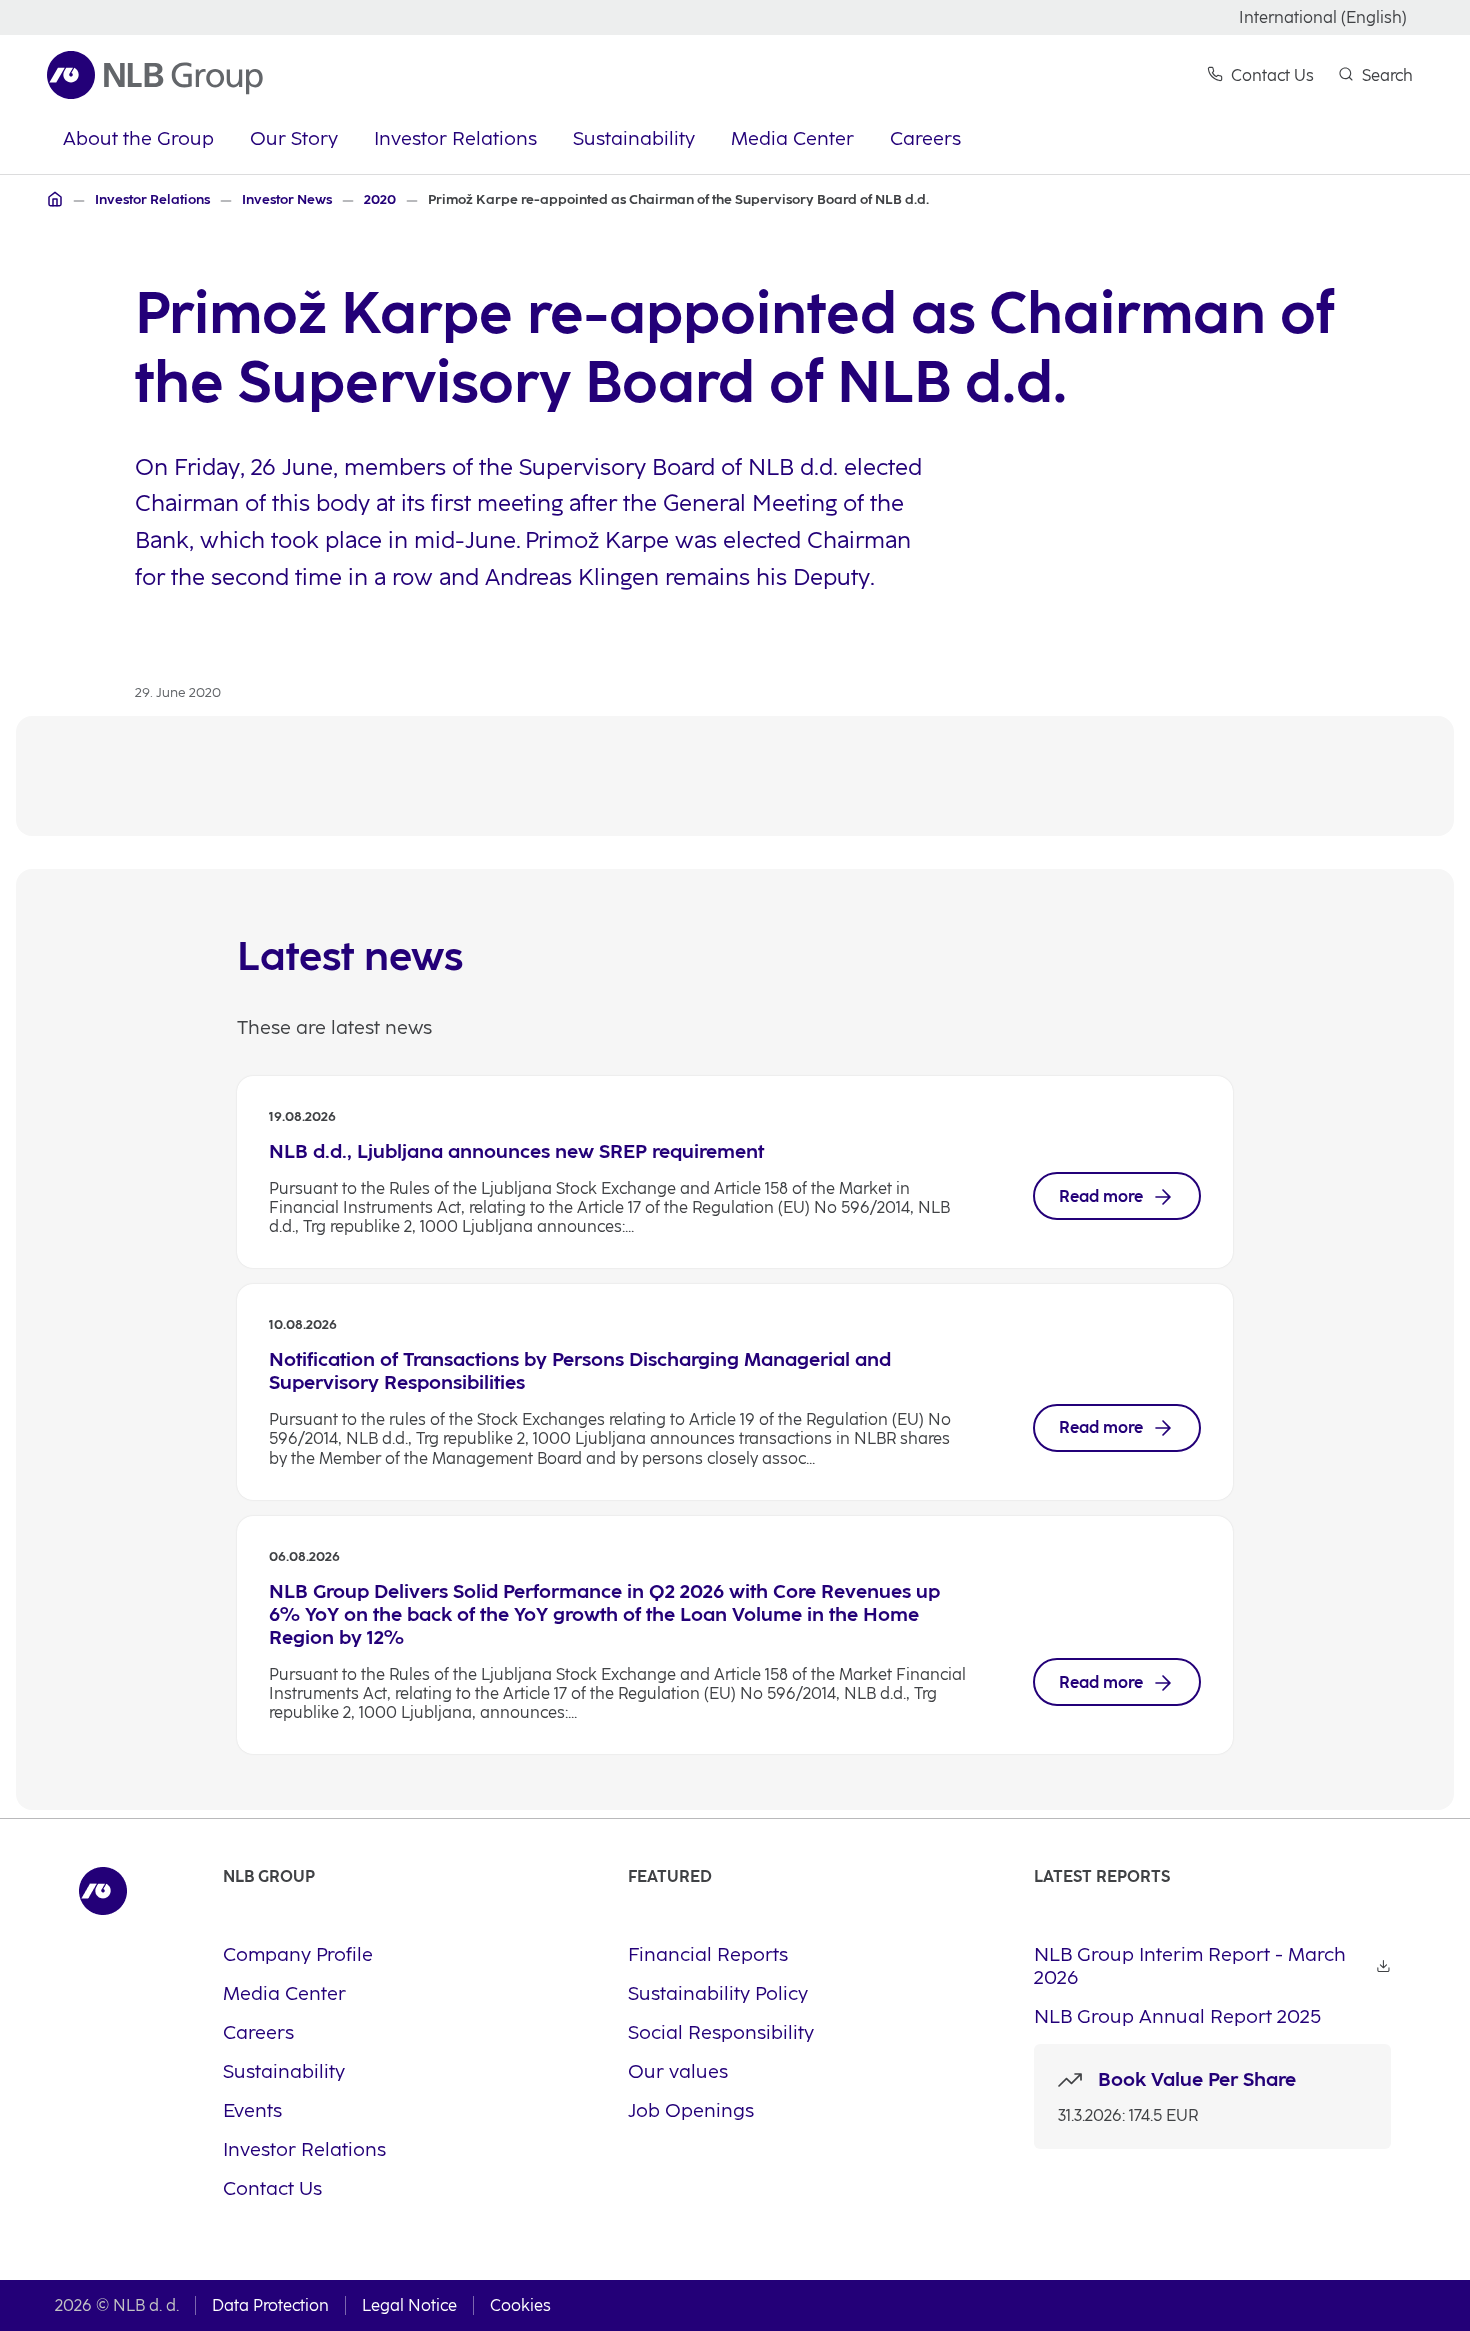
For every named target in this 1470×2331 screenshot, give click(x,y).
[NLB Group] (55, 199)
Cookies (520, 2305)
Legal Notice (409, 2305)
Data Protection (270, 2305)
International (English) (1323, 17)
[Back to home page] (155, 75)
